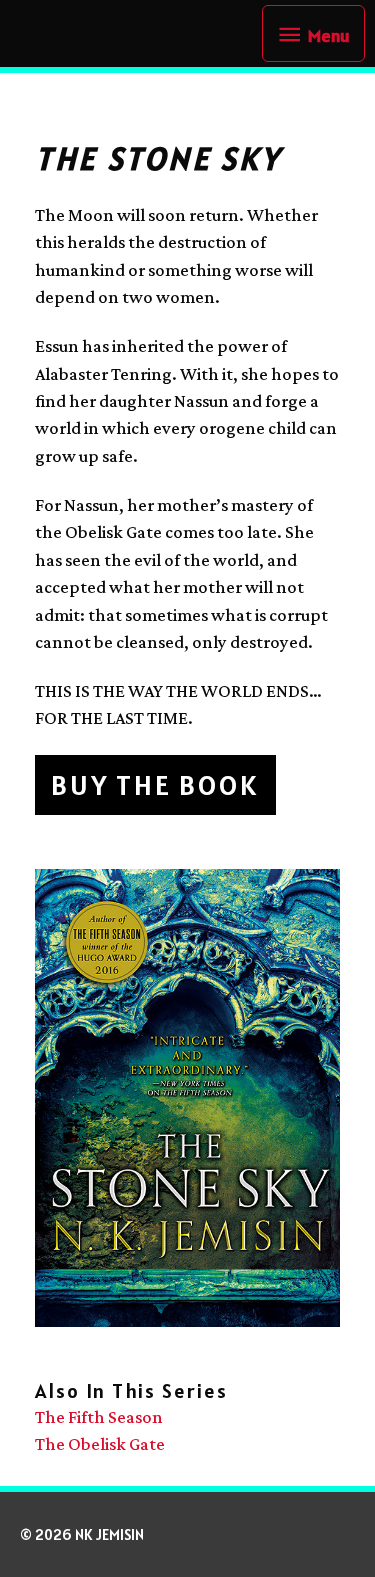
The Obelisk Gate (100, 1444)
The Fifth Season (99, 1417)
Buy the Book (155, 785)
